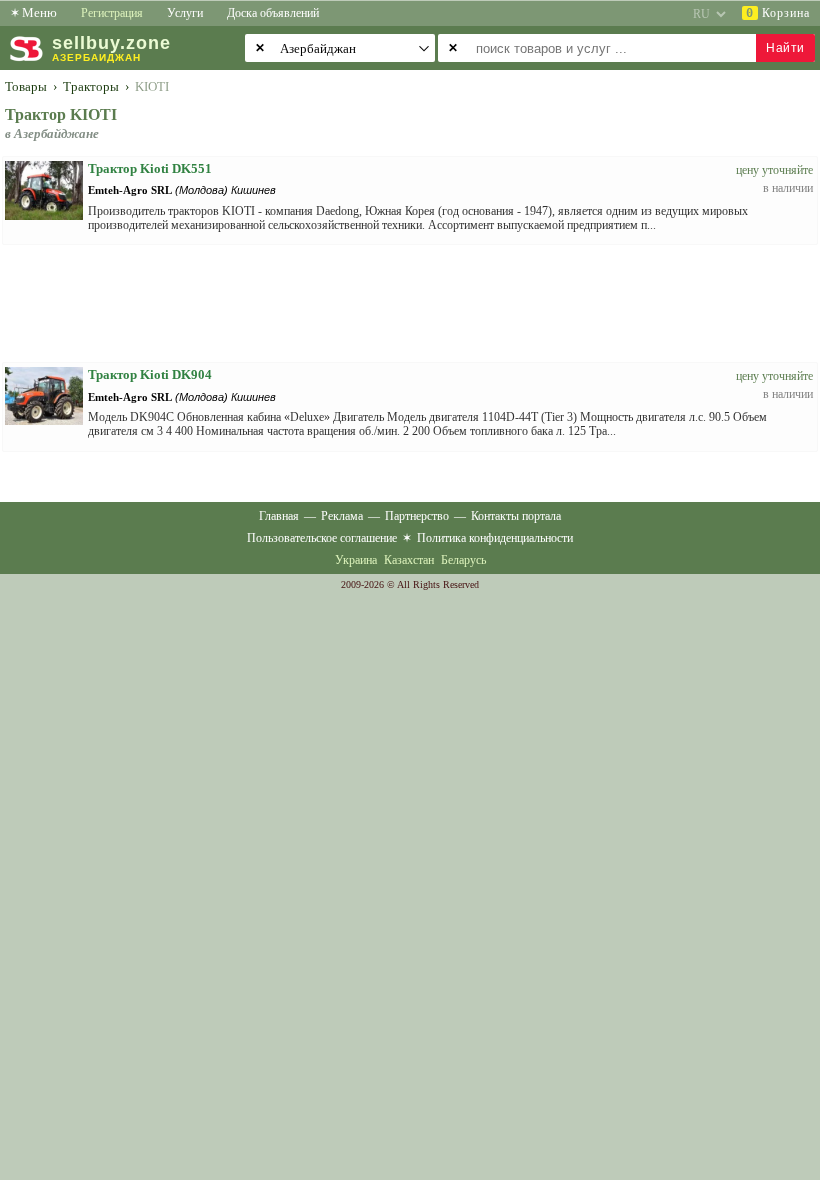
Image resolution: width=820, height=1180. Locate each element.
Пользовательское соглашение (322, 538)
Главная (279, 516)
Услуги (185, 13)
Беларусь (463, 560)
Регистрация (112, 13)
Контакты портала (516, 516)
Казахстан (409, 560)
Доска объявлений (273, 13)
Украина (356, 560)
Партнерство (417, 516)
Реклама (342, 516)
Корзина (778, 13)
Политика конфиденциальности (495, 538)
